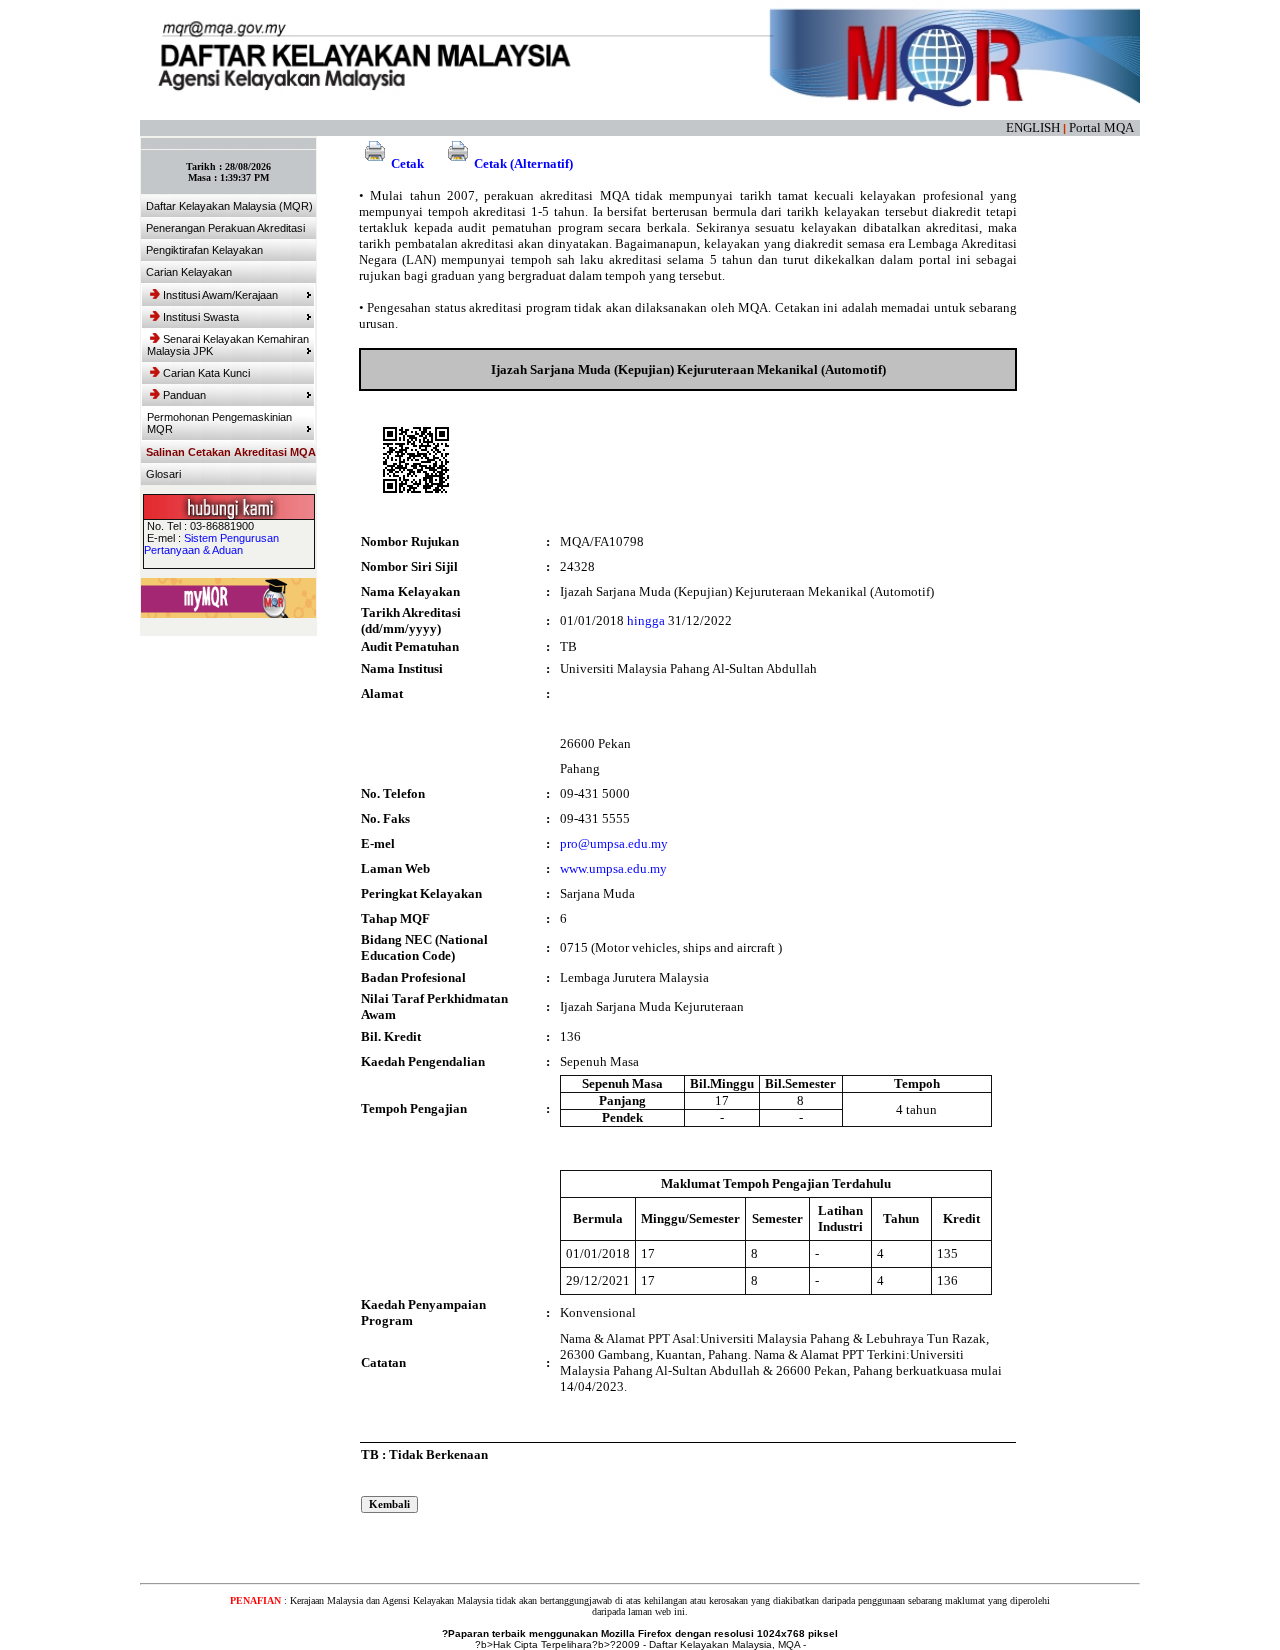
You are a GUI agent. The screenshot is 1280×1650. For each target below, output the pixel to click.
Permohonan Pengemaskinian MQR (219, 423)
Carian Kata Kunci (206, 373)
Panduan (184, 395)
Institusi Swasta (201, 317)
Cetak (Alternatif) (523, 163)
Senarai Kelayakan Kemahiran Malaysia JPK (228, 345)
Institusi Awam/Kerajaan (220, 295)
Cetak (407, 163)
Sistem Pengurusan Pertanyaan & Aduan (211, 544)
